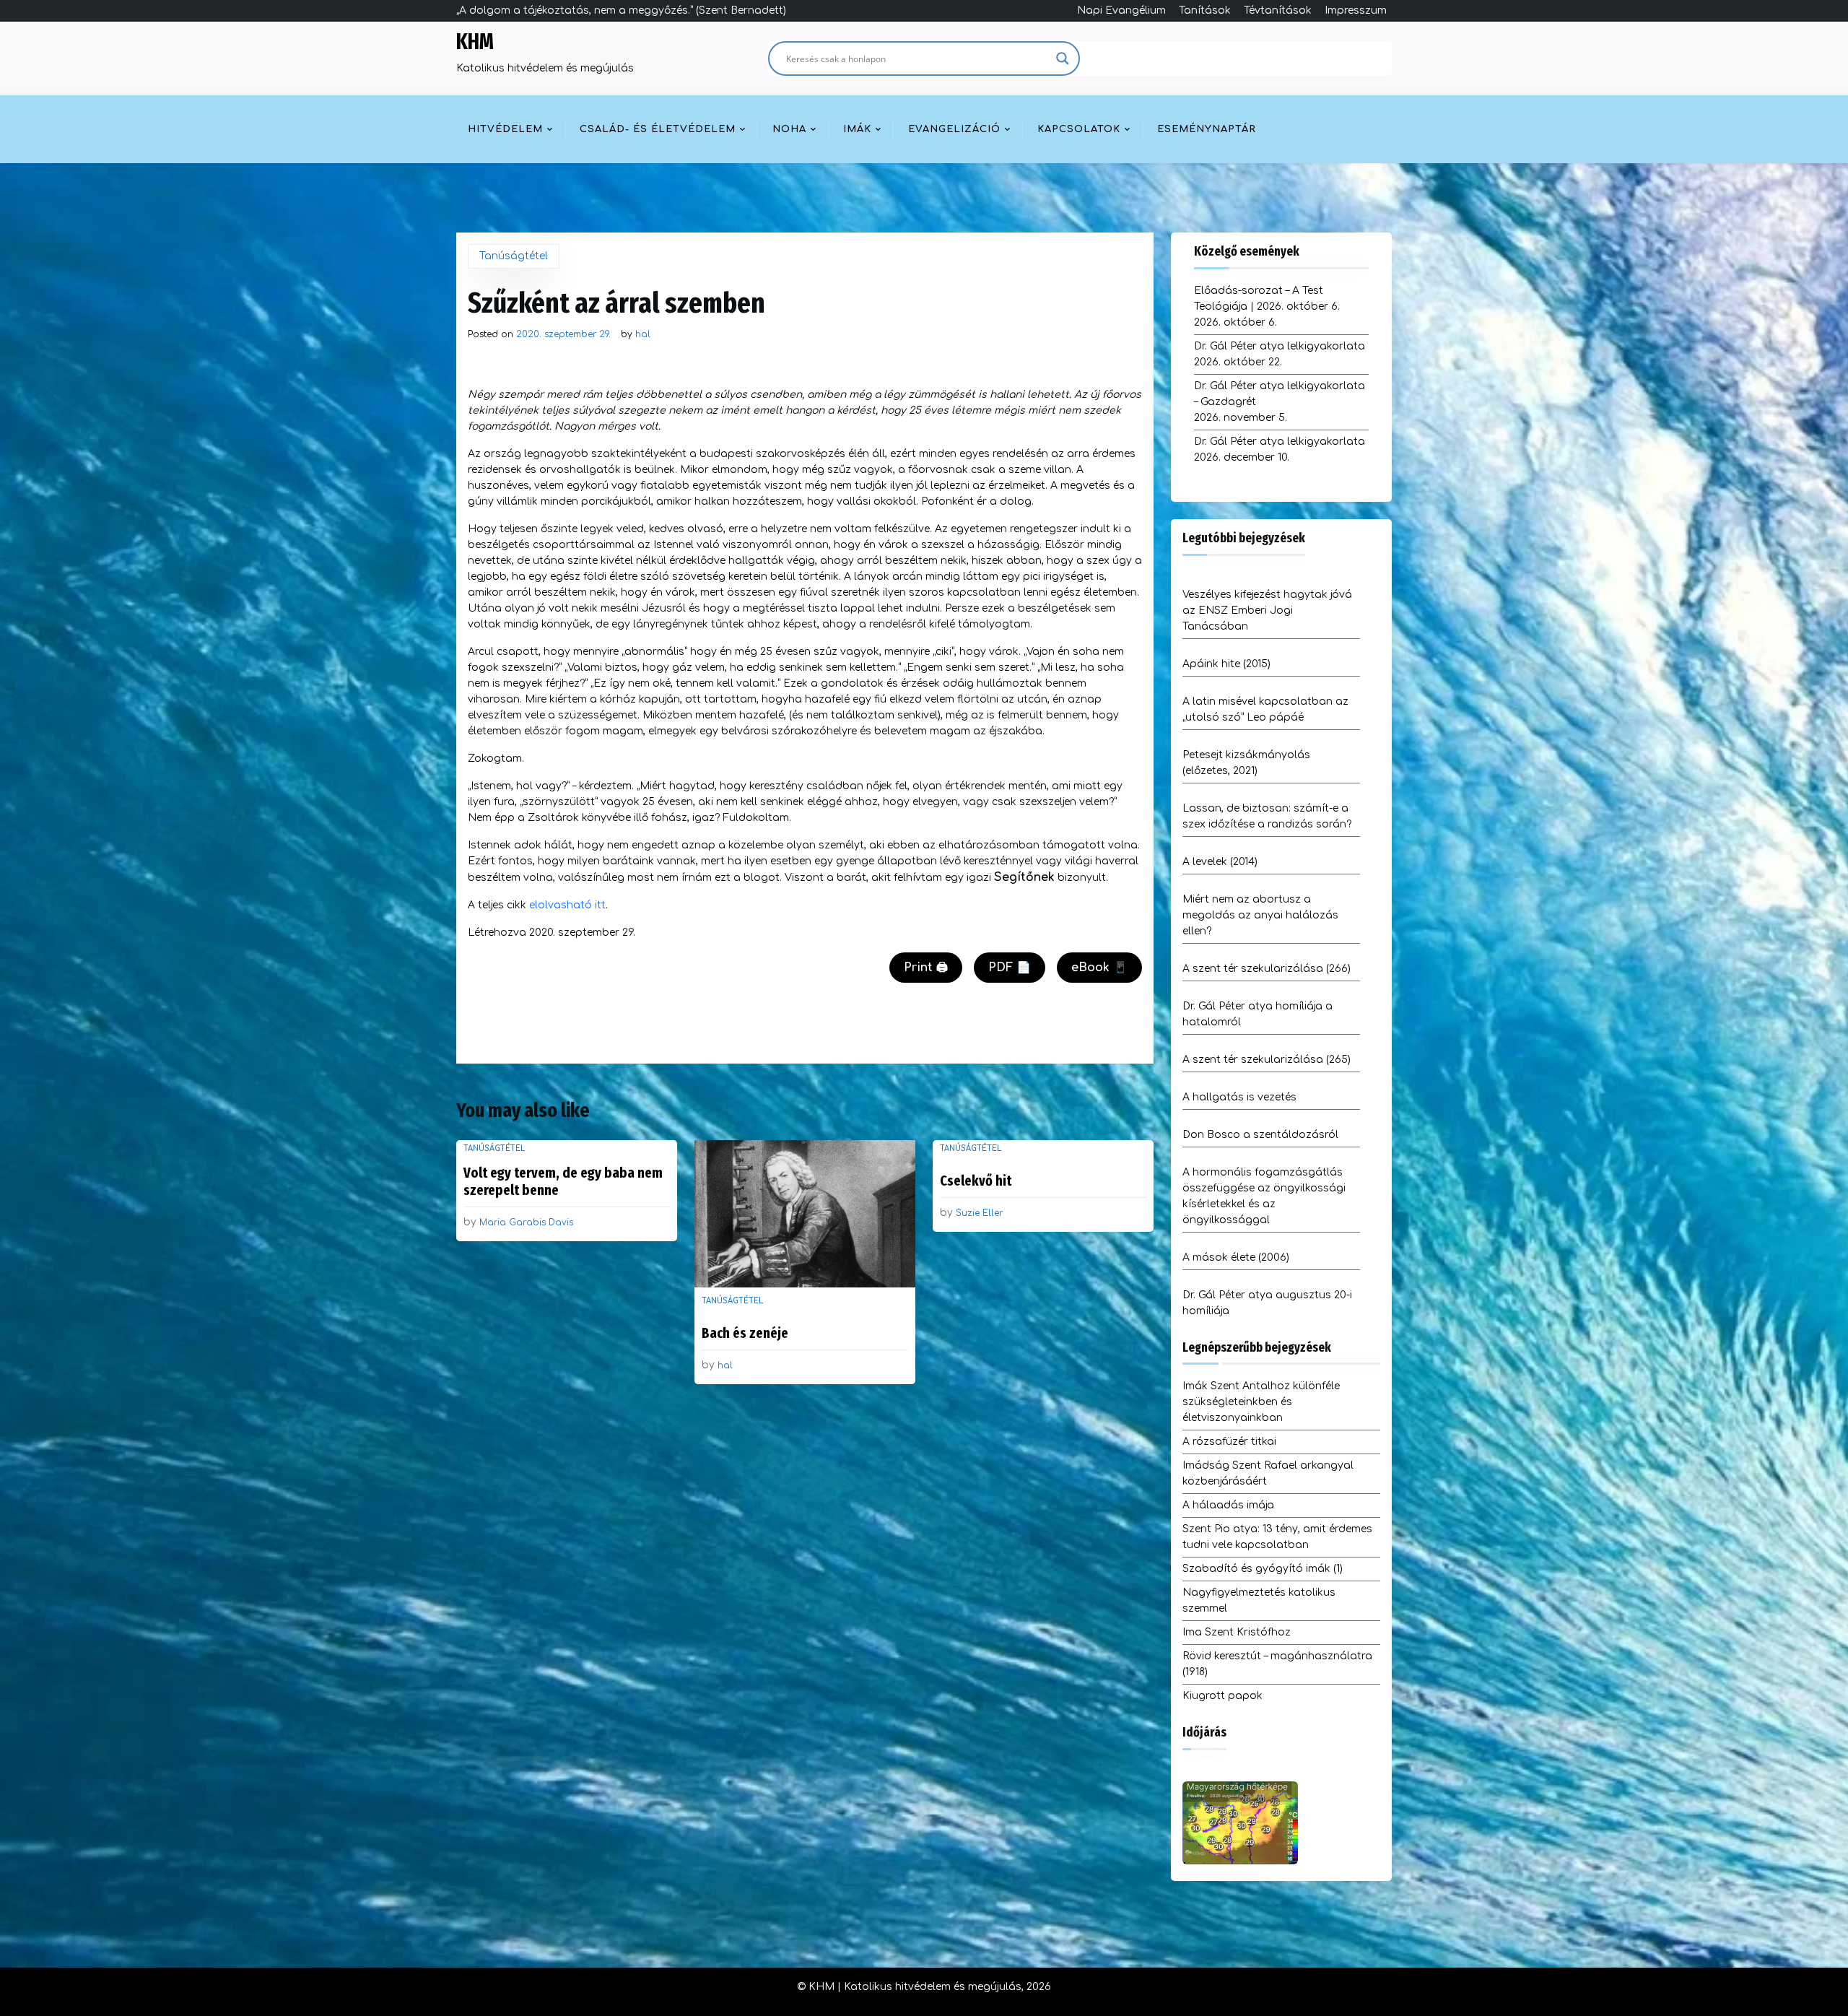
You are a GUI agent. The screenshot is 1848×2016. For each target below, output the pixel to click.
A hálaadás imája (1228, 1505)
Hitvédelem (505, 129)
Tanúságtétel (514, 256)
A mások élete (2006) (1236, 1257)
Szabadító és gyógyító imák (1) (1263, 1569)
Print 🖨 (926, 968)
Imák (857, 129)
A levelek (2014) (1220, 862)
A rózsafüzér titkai (1229, 1442)
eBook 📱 (1099, 968)
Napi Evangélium (1121, 10)
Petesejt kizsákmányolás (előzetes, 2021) (1246, 763)
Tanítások (1205, 10)
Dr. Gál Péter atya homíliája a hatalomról (1258, 1014)
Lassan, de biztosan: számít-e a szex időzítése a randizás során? (1267, 816)
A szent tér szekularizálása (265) (1267, 1060)
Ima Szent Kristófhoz (1237, 1632)
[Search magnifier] (1063, 58)
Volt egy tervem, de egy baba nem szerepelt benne (563, 1181)
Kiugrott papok (1222, 1696)
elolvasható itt (567, 905)
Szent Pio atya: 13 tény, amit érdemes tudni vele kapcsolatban (1277, 1537)
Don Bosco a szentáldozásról (1260, 1135)
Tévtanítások (1278, 10)
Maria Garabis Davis (526, 1222)
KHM (475, 42)
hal (643, 334)
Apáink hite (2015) (1226, 664)
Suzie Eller (979, 1213)
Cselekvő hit (976, 1181)
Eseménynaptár (1207, 129)
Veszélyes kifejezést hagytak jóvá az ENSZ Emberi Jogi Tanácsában (1267, 611)
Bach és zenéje (745, 1333)
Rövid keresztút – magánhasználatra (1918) (1277, 1664)
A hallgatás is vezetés (1239, 1097)
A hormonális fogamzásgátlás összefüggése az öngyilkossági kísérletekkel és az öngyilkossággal (1264, 1196)
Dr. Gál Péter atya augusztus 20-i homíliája (1267, 1303)
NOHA (789, 129)
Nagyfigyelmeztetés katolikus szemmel (1259, 1600)
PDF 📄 (1010, 968)
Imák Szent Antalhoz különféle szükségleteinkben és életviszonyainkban (1261, 1402)
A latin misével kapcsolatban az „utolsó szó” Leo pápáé (1265, 709)
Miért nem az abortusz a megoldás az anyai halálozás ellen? (1260, 915)
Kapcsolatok (1079, 129)
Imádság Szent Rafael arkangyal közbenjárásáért (1268, 1473)
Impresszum (1356, 10)
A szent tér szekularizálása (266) (1267, 969)
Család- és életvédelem (658, 129)
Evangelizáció (954, 129)
